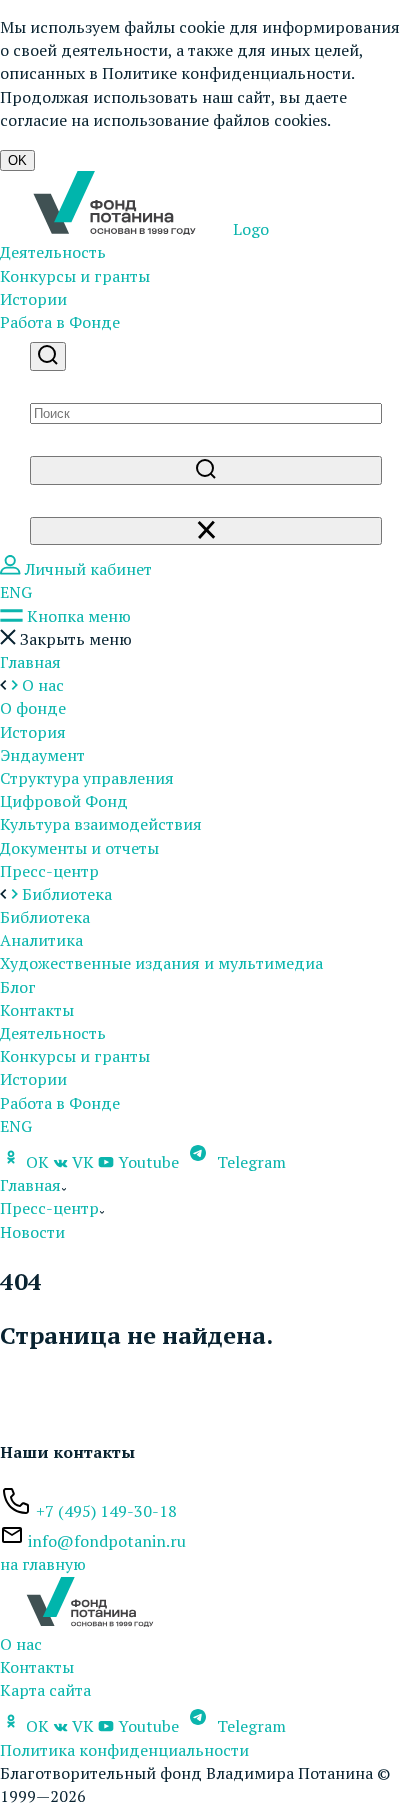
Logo (249, 229)
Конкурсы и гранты (75, 276)
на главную (43, 1564)
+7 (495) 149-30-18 (106, 1511)
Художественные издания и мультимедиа (161, 963)
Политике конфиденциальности (226, 73)
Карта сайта (45, 1690)
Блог (18, 987)
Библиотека (45, 917)
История (33, 732)
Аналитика (41, 940)
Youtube (148, 1162)
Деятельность (53, 252)
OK (17, 160)
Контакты (37, 1010)
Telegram (249, 1162)
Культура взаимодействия (101, 824)
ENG (16, 592)
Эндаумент (42, 755)
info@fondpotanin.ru (107, 1541)
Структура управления (87, 778)
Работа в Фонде (60, 322)
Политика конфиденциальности (124, 1750)
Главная (30, 662)
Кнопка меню (77, 616)
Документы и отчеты (79, 848)
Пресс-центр (49, 871)
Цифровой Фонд (64, 801)
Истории (33, 299)
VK (83, 1162)
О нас (21, 1644)
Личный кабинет (86, 569)
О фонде (33, 708)
